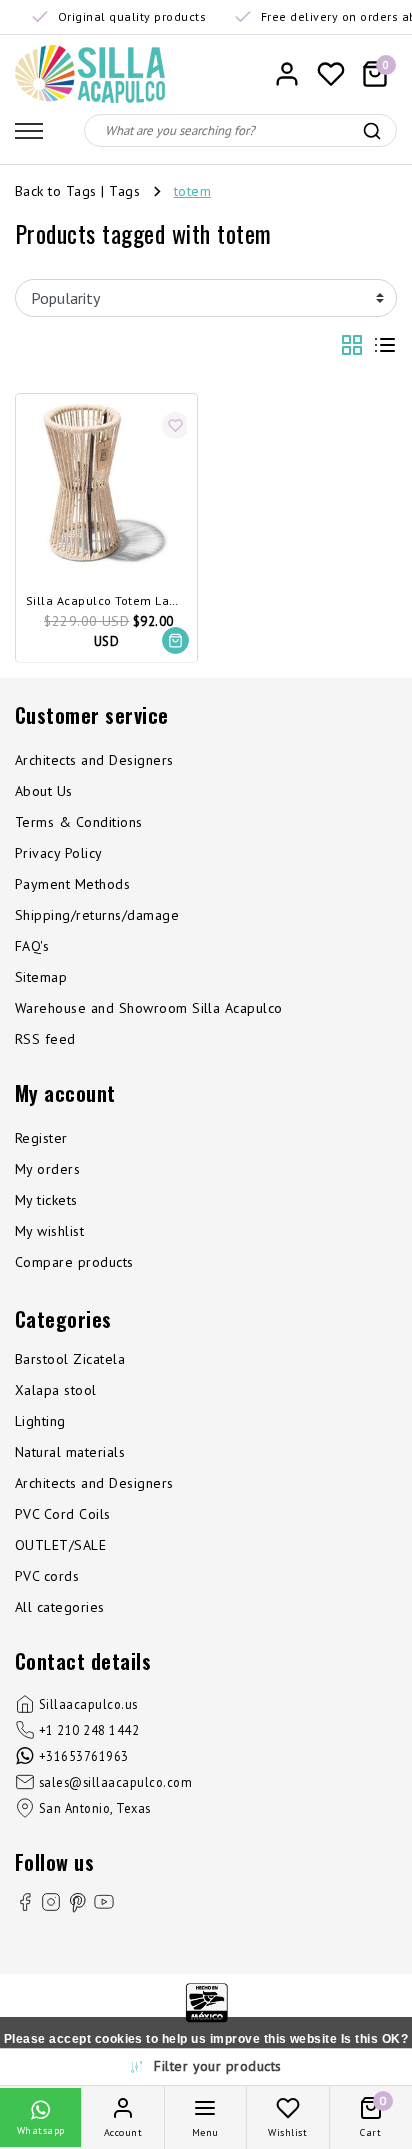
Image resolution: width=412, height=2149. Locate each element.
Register (41, 1138)
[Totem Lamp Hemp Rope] (106, 484)
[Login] (287, 74)
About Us (44, 791)
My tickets (46, 1200)
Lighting (40, 1421)
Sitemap (41, 977)
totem (192, 191)
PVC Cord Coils (63, 1514)
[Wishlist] (331, 74)
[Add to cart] (175, 640)
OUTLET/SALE (60, 1545)
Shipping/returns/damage (97, 915)
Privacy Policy (59, 853)
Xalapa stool (56, 1390)
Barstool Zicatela (70, 1359)
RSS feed (45, 1039)
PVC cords (47, 1576)
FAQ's (32, 946)
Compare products (74, 1262)
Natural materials (70, 1452)
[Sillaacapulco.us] (90, 74)
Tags (124, 191)
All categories (60, 1607)
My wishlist (49, 1231)
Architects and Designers (94, 760)
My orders (47, 1169)
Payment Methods (72, 884)
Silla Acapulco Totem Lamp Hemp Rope (106, 601)
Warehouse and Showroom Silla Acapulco (149, 1008)
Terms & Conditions (79, 822)
